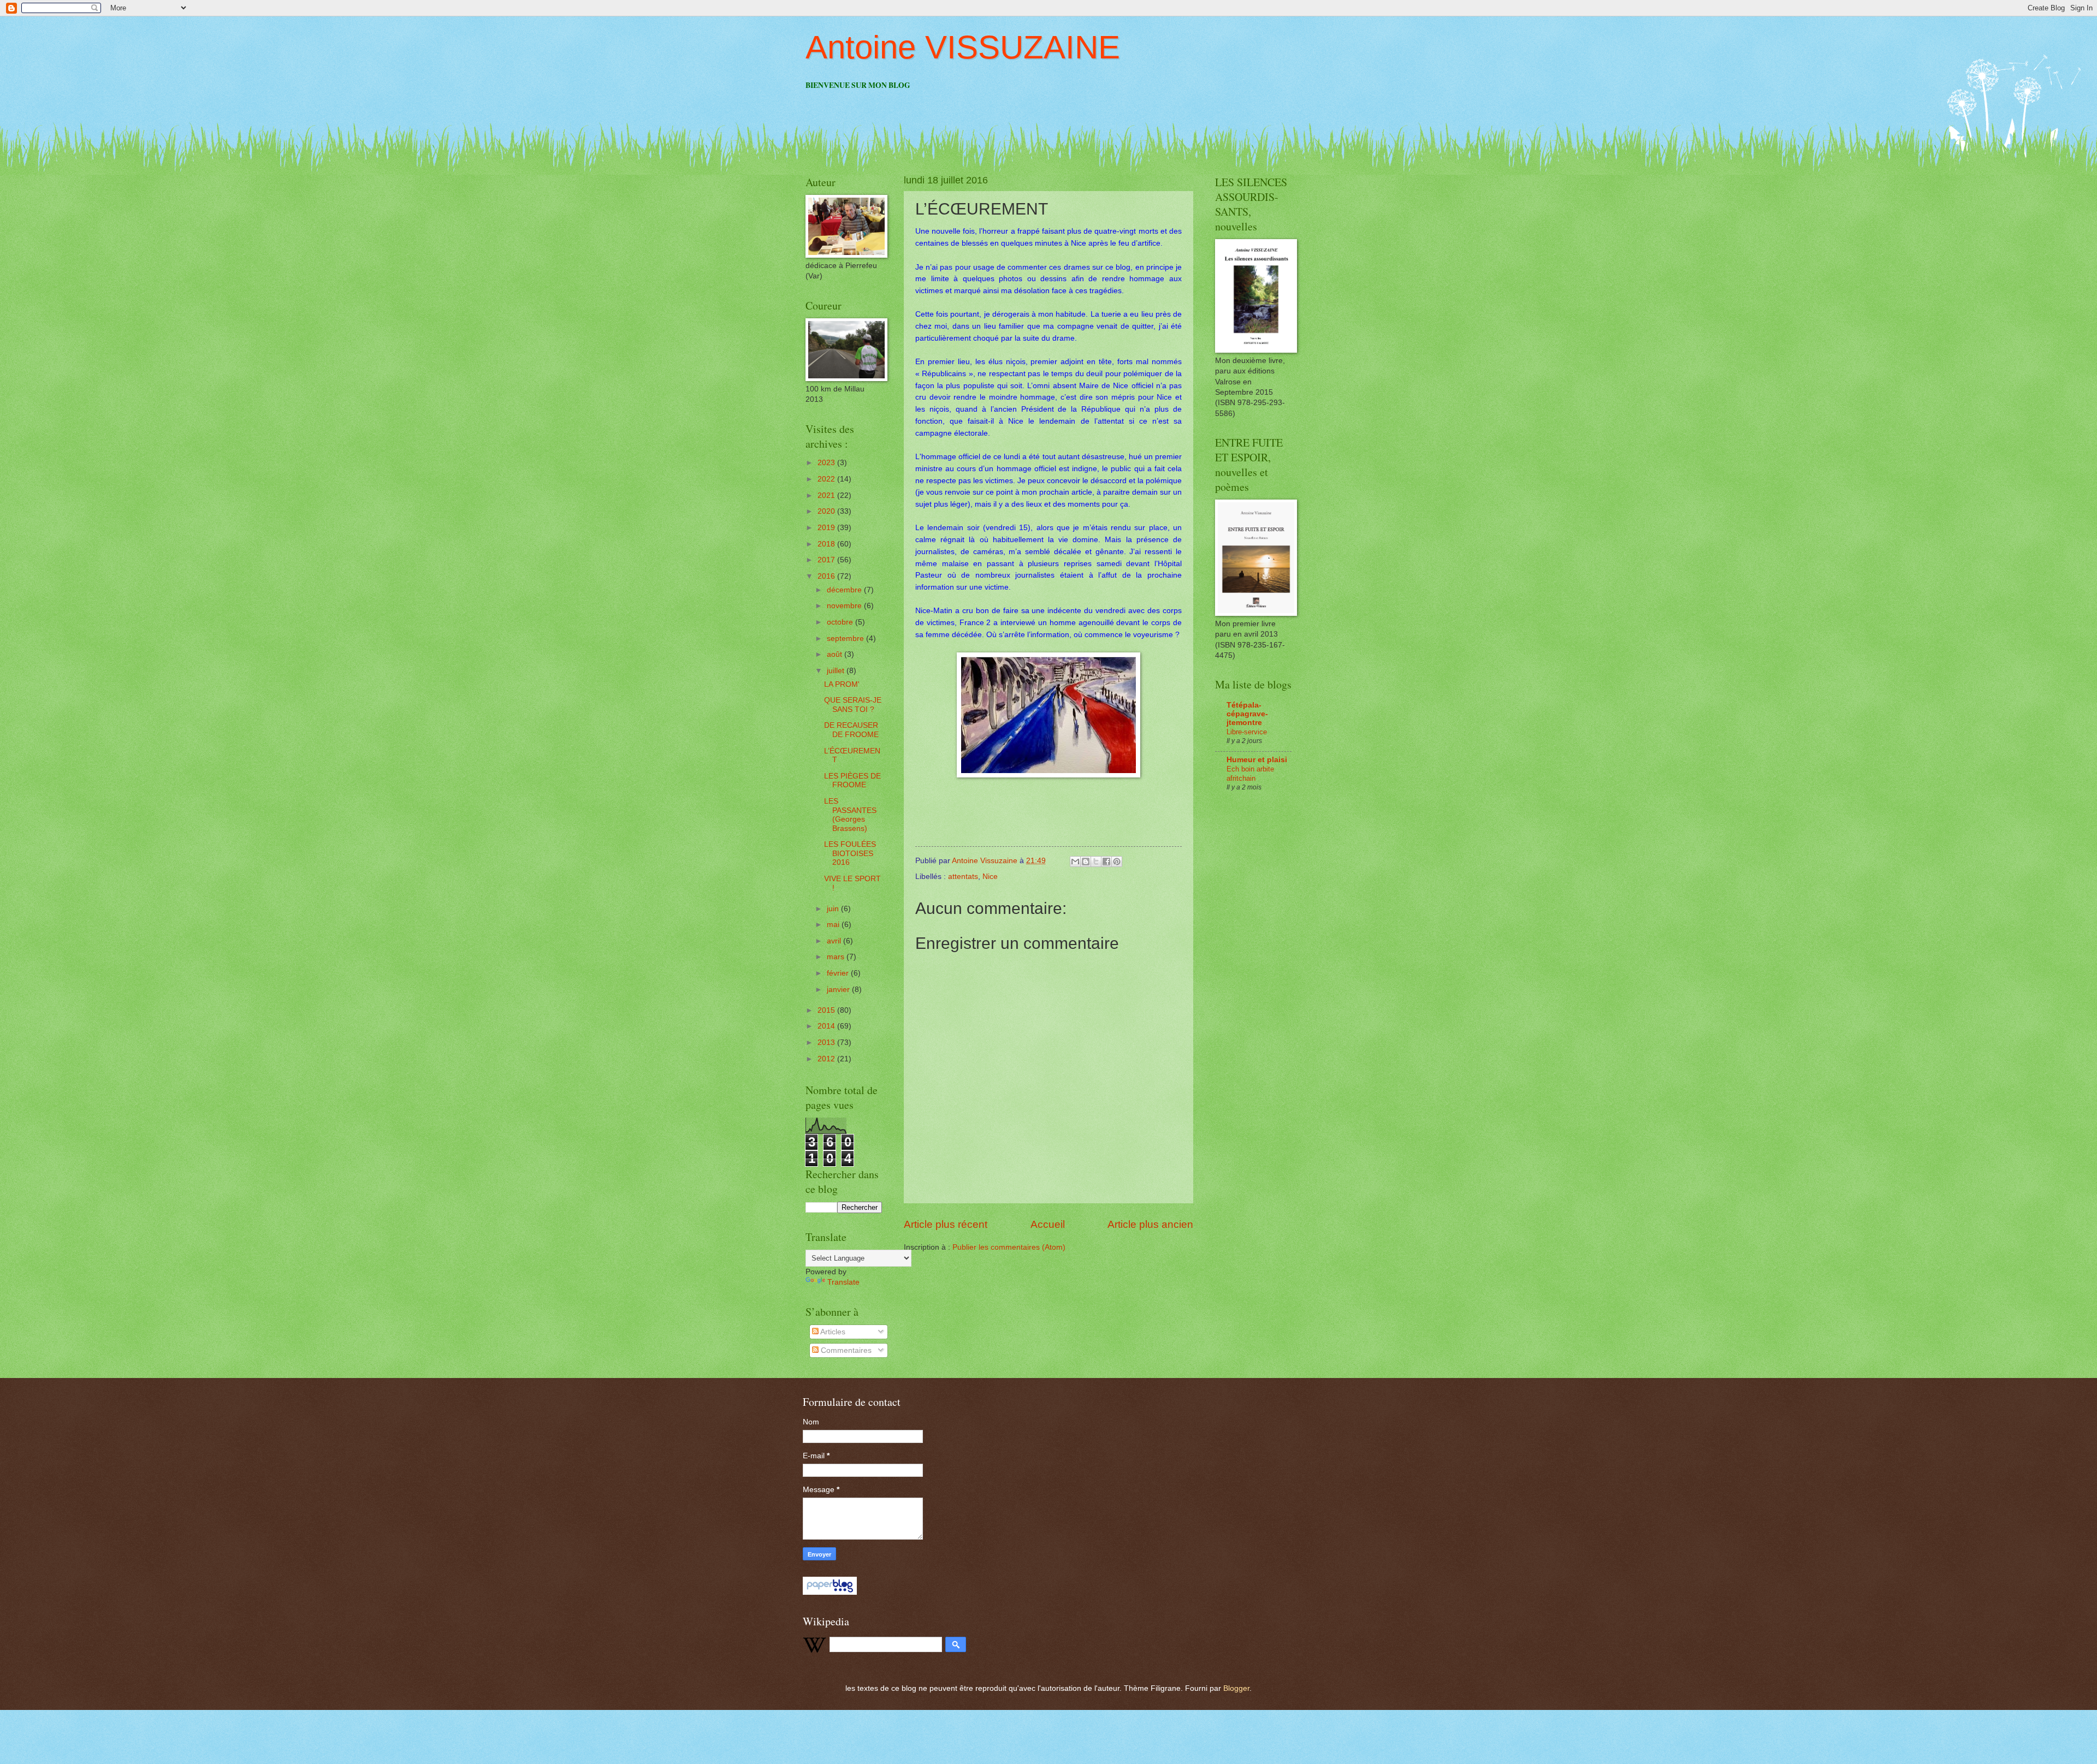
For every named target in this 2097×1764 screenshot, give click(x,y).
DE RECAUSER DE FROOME (851, 730)
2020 (827, 511)
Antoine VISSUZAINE (963, 47)
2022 (827, 479)
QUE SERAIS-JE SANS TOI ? (853, 705)
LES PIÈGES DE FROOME (852, 781)
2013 (827, 1043)
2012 (827, 1059)
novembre (845, 606)
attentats (963, 877)
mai (834, 925)
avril (835, 941)
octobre (841, 622)
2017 (827, 560)
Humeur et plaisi (1257, 760)
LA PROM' (842, 684)
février (839, 973)
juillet (837, 671)
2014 (827, 1026)
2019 (827, 528)
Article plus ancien (1150, 1224)
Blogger (1236, 1688)
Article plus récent (946, 1224)
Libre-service (1247, 732)
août (836, 654)
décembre (845, 590)
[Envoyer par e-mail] (1075, 862)
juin (834, 909)
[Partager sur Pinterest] (1117, 862)
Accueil (1048, 1224)
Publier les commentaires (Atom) (1009, 1247)
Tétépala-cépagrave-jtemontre (1247, 714)
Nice (990, 877)
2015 (827, 1010)
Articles (832, 1332)
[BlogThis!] (1086, 862)
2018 (827, 544)
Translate (843, 1282)
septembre (846, 639)
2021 (827, 495)
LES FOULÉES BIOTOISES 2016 (850, 853)
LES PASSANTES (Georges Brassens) (850, 815)
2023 (827, 463)
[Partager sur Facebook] (1106, 862)
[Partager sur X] (1096, 862)
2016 (827, 576)
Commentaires (845, 1350)
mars (837, 957)
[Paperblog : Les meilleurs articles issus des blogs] (830, 1592)
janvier (839, 990)
